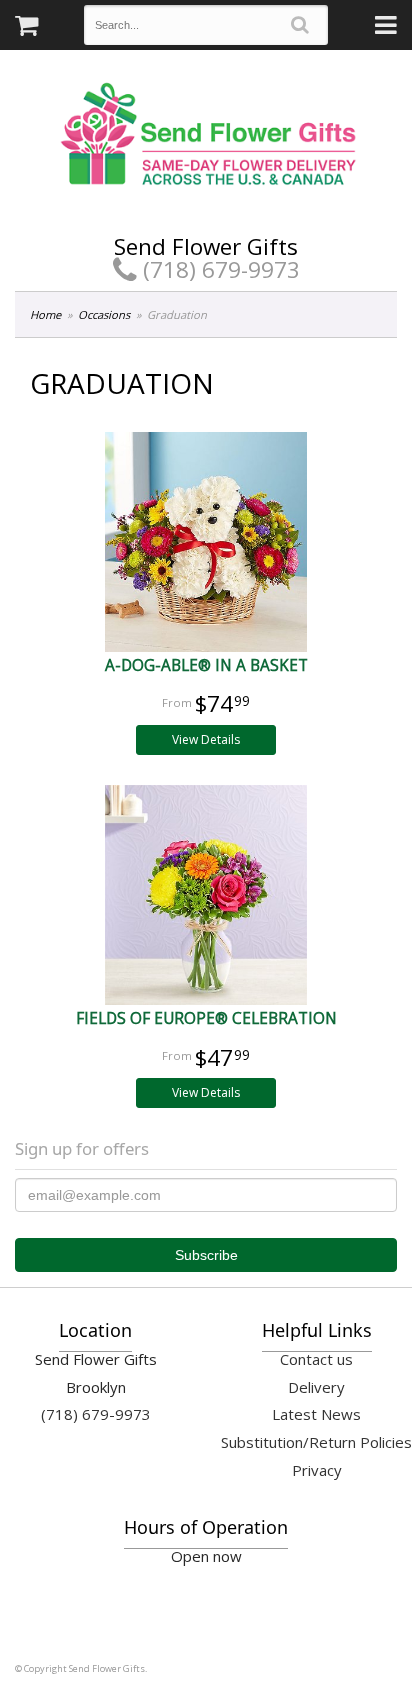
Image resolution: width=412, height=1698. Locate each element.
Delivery (316, 1387)
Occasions (104, 314)
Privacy (317, 1470)
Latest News (316, 1414)
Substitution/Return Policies (316, 1442)
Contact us (316, 1359)
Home (45, 314)
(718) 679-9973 (218, 269)
